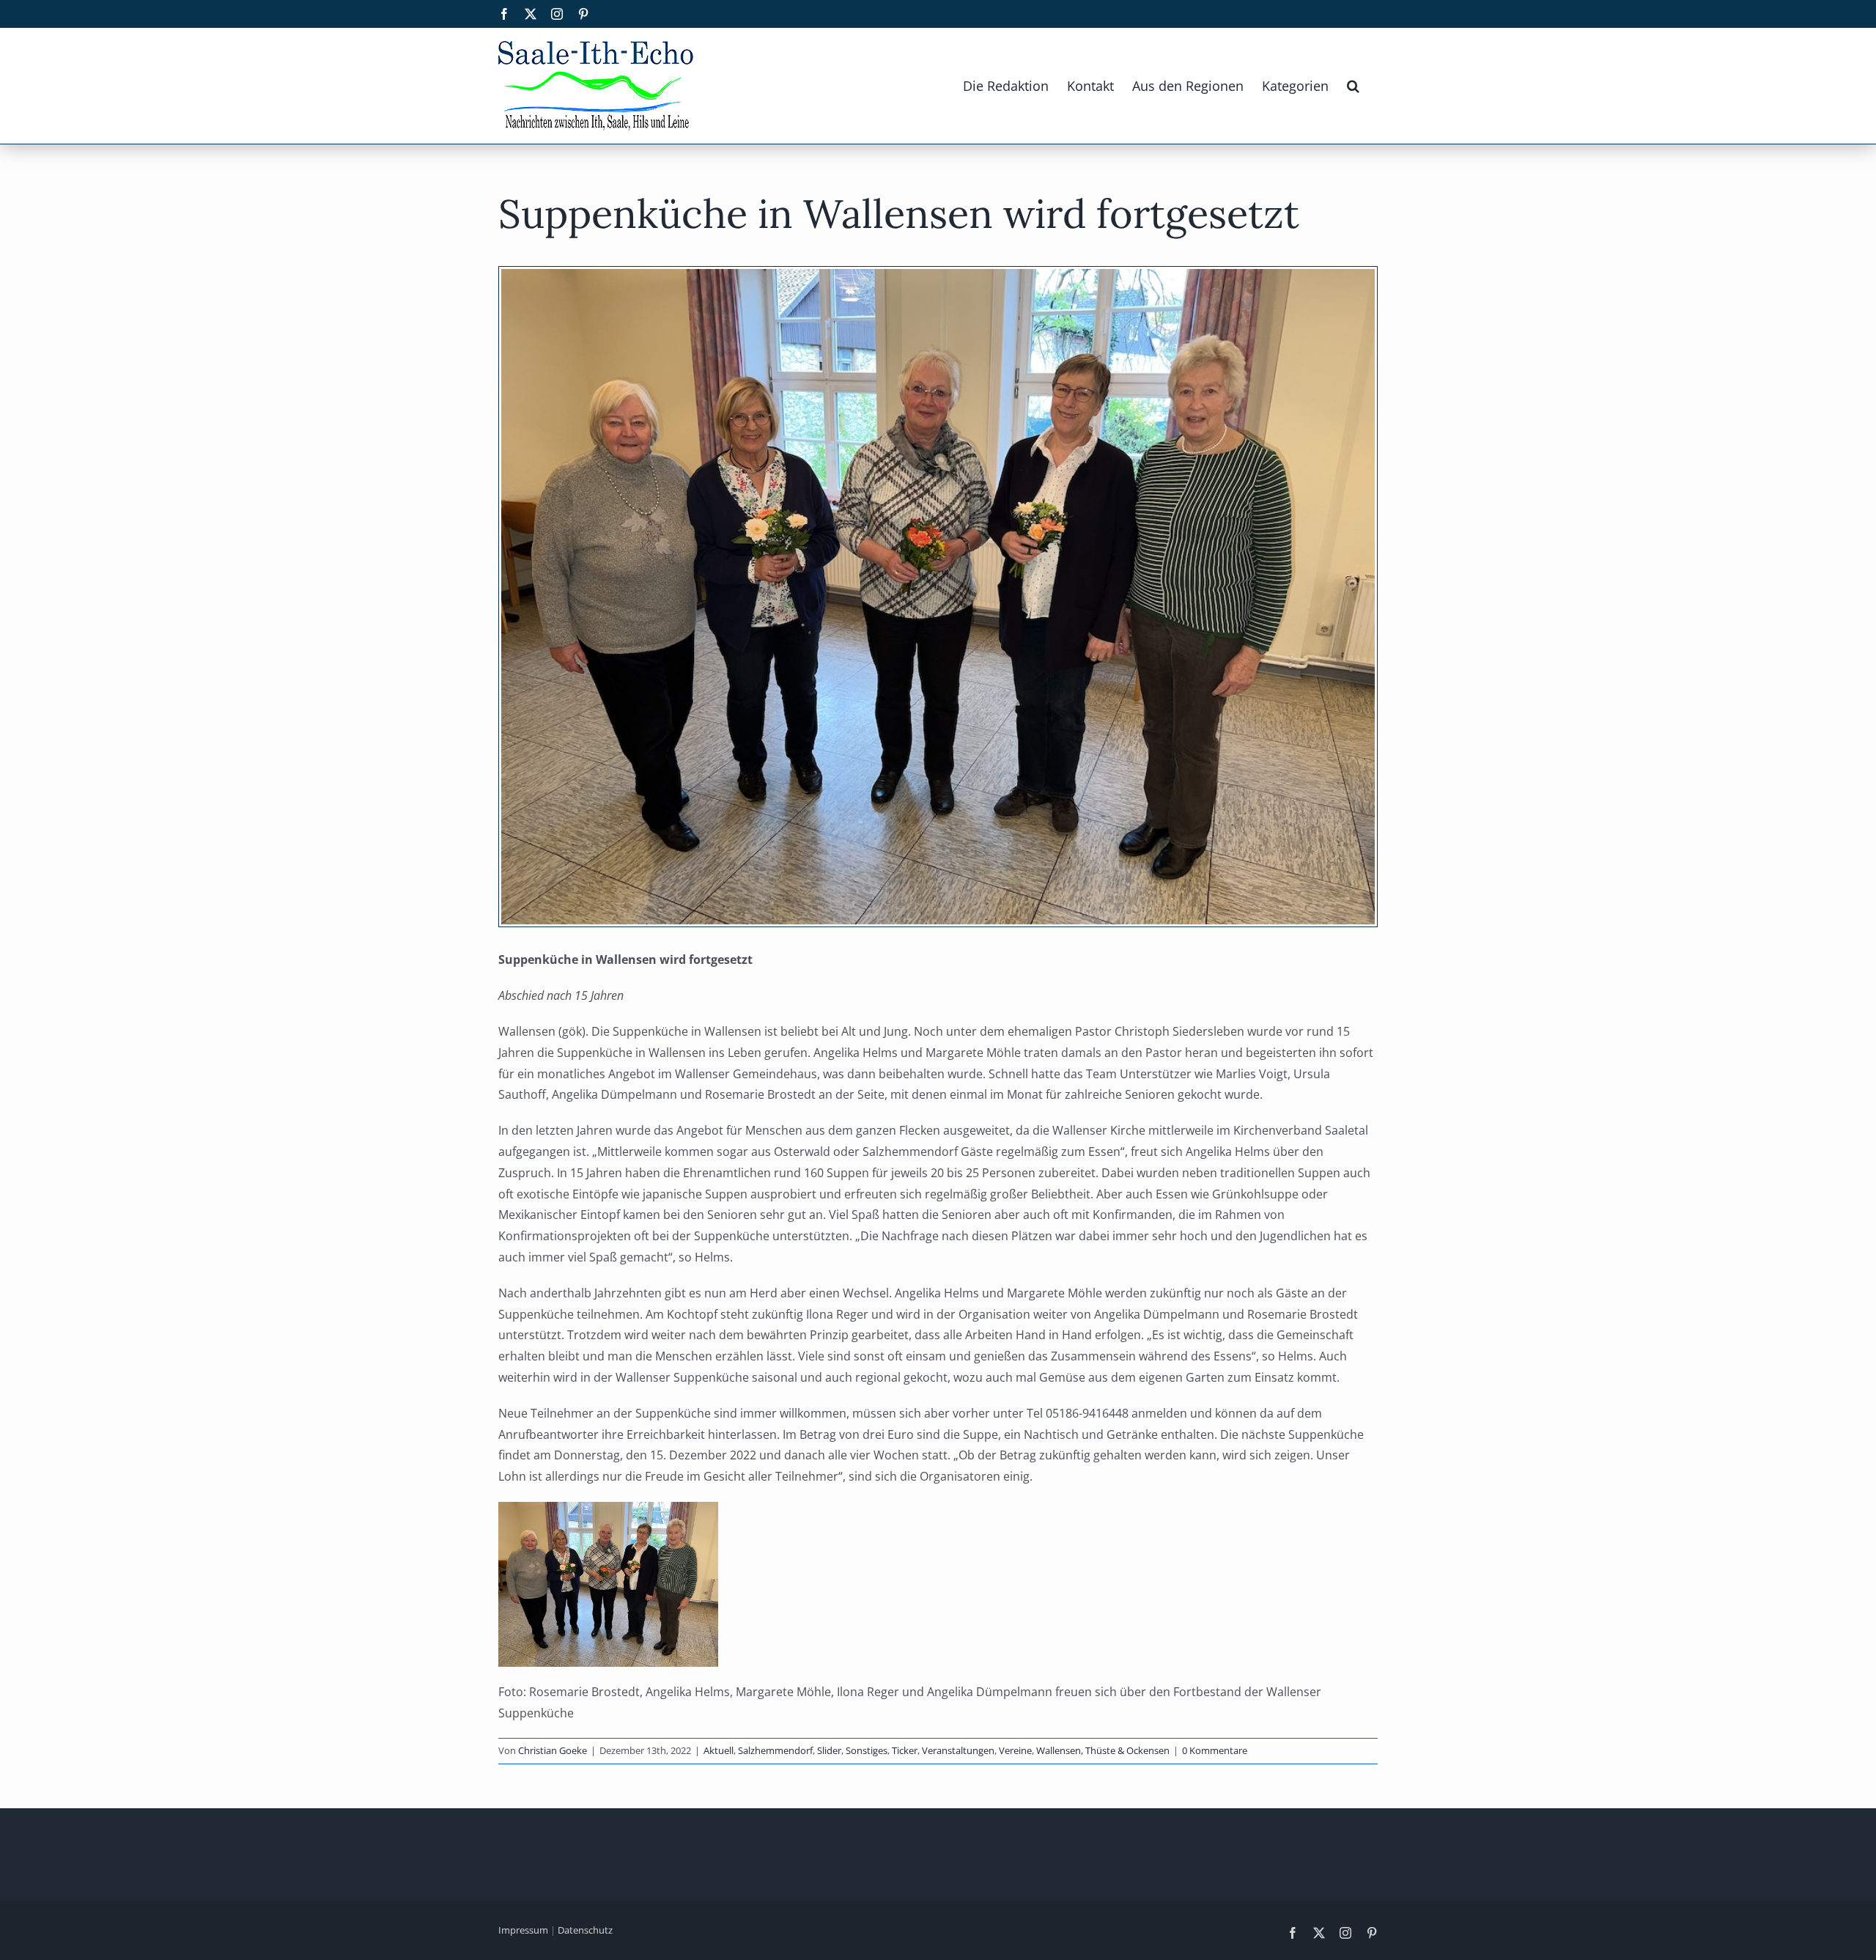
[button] (1353, 86)
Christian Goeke (553, 1750)
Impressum (523, 1930)
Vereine (1015, 1750)
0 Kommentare (1215, 1750)
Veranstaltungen (958, 1750)
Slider (829, 1750)
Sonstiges (867, 1750)
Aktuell (719, 1750)
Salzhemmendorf (775, 1750)
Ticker (905, 1750)
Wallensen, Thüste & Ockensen (1103, 1750)
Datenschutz (585, 1930)
